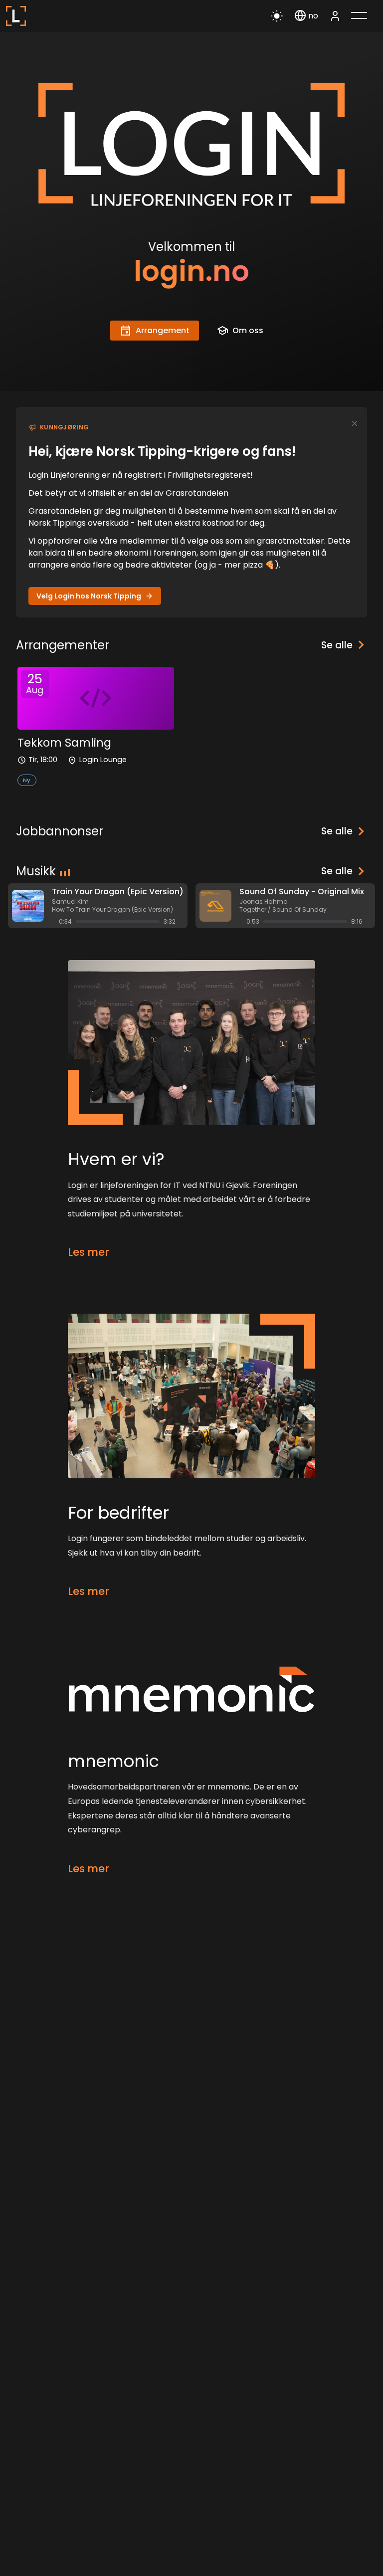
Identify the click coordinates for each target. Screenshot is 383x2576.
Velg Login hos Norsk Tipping (89, 596)
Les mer (89, 1252)
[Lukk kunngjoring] (355, 423)
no (313, 16)
